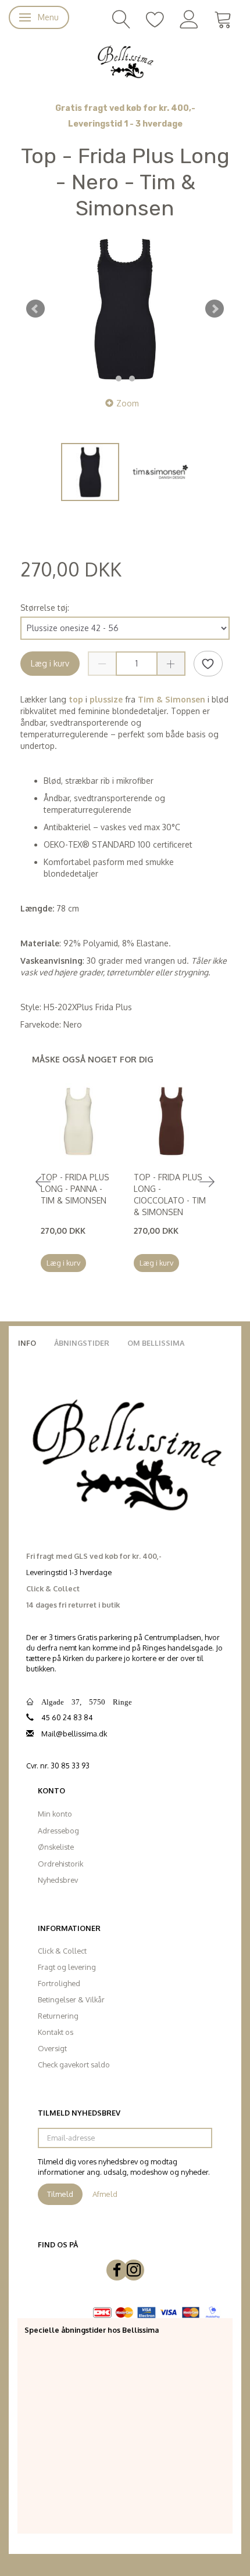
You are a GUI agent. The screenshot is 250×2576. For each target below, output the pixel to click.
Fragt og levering (67, 1967)
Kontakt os (56, 2032)
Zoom (128, 403)
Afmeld (105, 2194)
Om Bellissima (156, 1343)
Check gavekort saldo (74, 2065)
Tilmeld (60, 2194)
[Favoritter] (155, 18)
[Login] (189, 18)
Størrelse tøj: (45, 608)
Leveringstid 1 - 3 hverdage (125, 124)
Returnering (58, 2016)
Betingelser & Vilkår (71, 1999)
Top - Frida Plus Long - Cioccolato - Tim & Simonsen (170, 1195)
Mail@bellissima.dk (74, 1734)
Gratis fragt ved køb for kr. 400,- (125, 108)
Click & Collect (62, 1951)
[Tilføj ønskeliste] (208, 664)
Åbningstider (82, 1343)
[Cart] (223, 18)
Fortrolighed (59, 1983)
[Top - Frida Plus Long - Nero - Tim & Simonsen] (125, 309)
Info (27, 1343)
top (76, 699)
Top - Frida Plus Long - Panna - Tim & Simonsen (75, 1189)
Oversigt (52, 2048)
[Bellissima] (125, 61)
